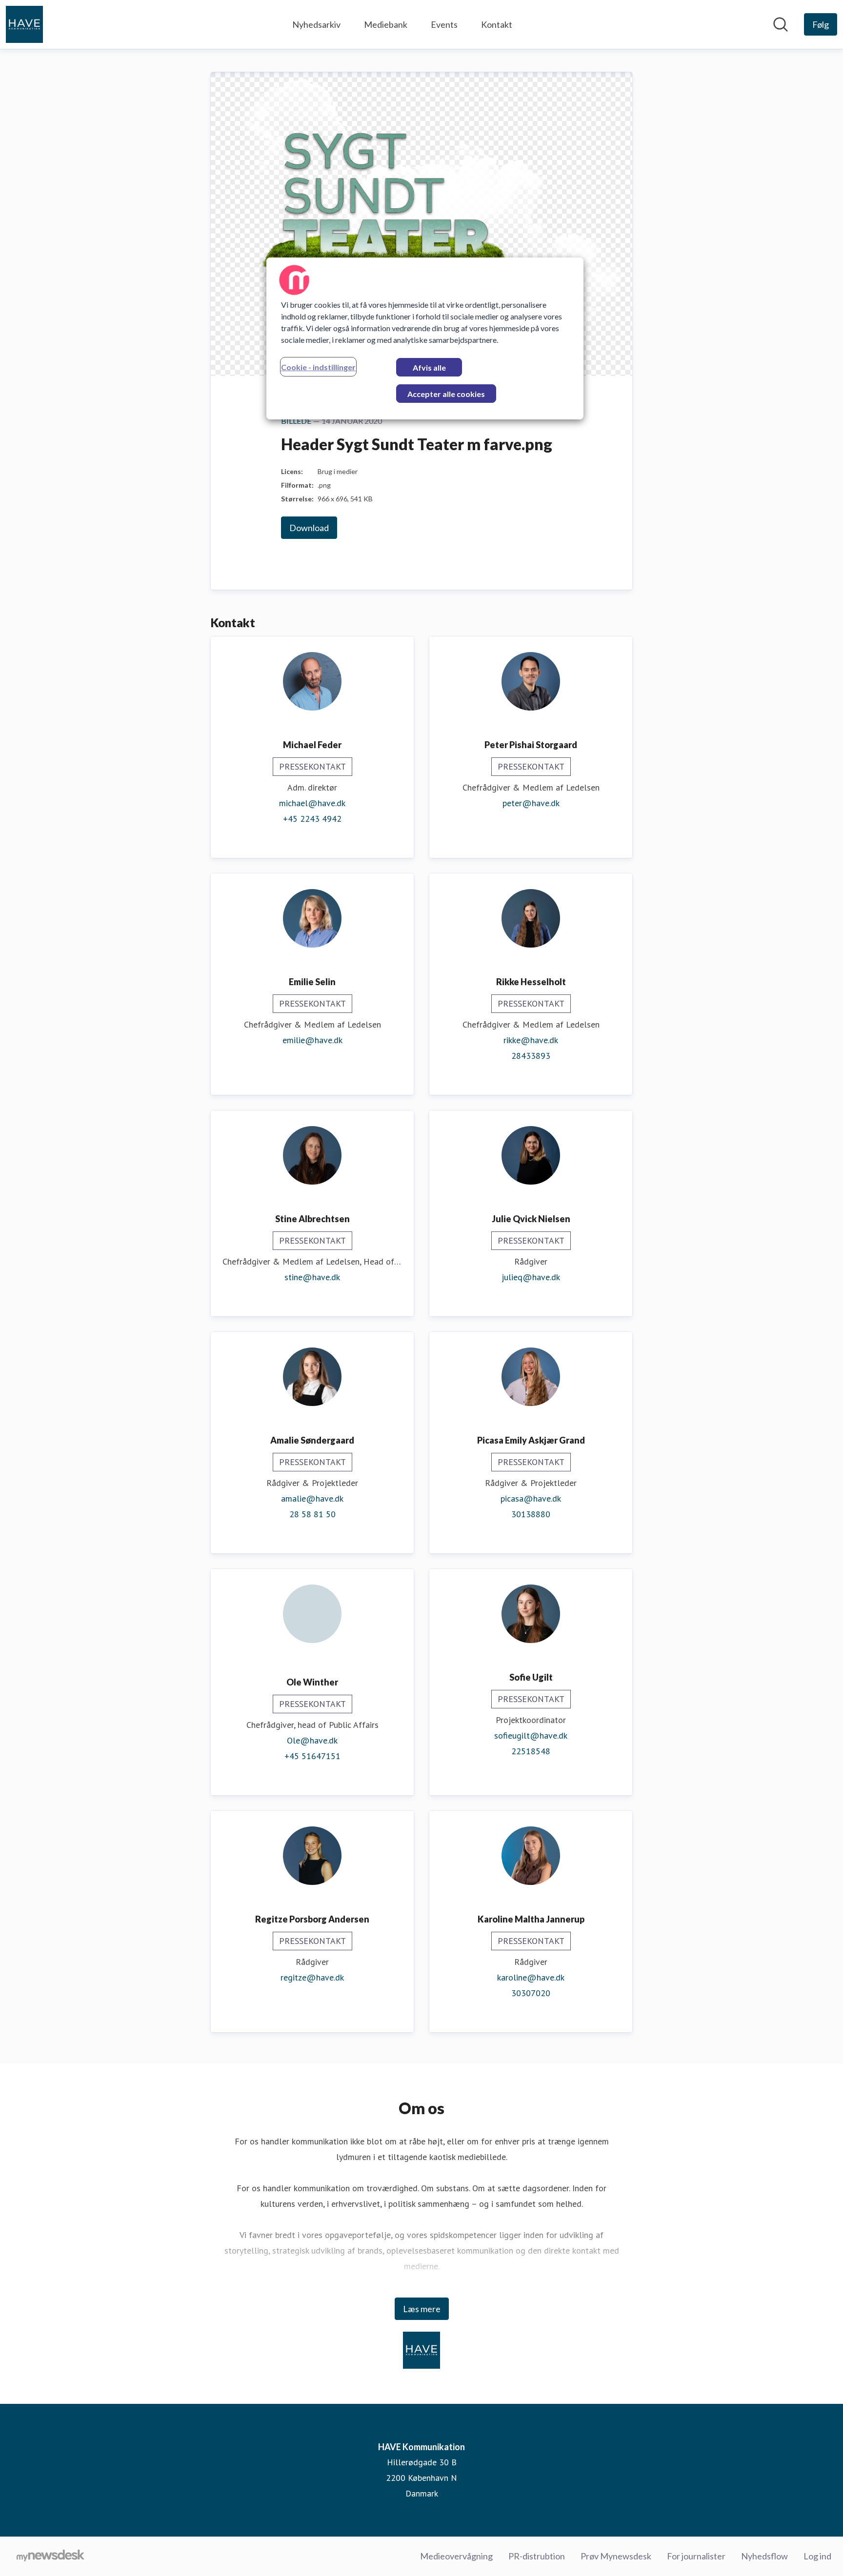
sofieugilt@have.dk (531, 1735)
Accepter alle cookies (446, 394)
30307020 (531, 1993)
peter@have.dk (531, 803)
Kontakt (497, 24)
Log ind (817, 2556)
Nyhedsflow (764, 2556)
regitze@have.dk (312, 1977)
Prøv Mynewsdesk (616, 2556)
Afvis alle (429, 367)
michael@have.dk (312, 803)
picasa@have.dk (531, 1498)
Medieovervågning (456, 2556)
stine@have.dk (312, 1277)
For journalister (696, 2556)
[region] (425, 338)
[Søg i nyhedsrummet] (781, 24)
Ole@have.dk (312, 1740)
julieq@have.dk (531, 1277)
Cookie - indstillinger (318, 367)
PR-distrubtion (537, 2556)
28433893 (531, 1056)
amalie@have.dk (312, 1498)
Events (444, 24)
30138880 (531, 1514)
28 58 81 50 (312, 1514)
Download (309, 528)
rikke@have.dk (531, 1040)
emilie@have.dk (312, 1040)
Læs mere (422, 2309)
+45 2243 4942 (312, 819)
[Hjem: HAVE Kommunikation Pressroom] (24, 24)
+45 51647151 (312, 1756)
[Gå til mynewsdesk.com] (50, 2556)
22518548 (531, 1751)
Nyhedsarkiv (316, 24)
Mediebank (386, 24)
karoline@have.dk (531, 1977)
